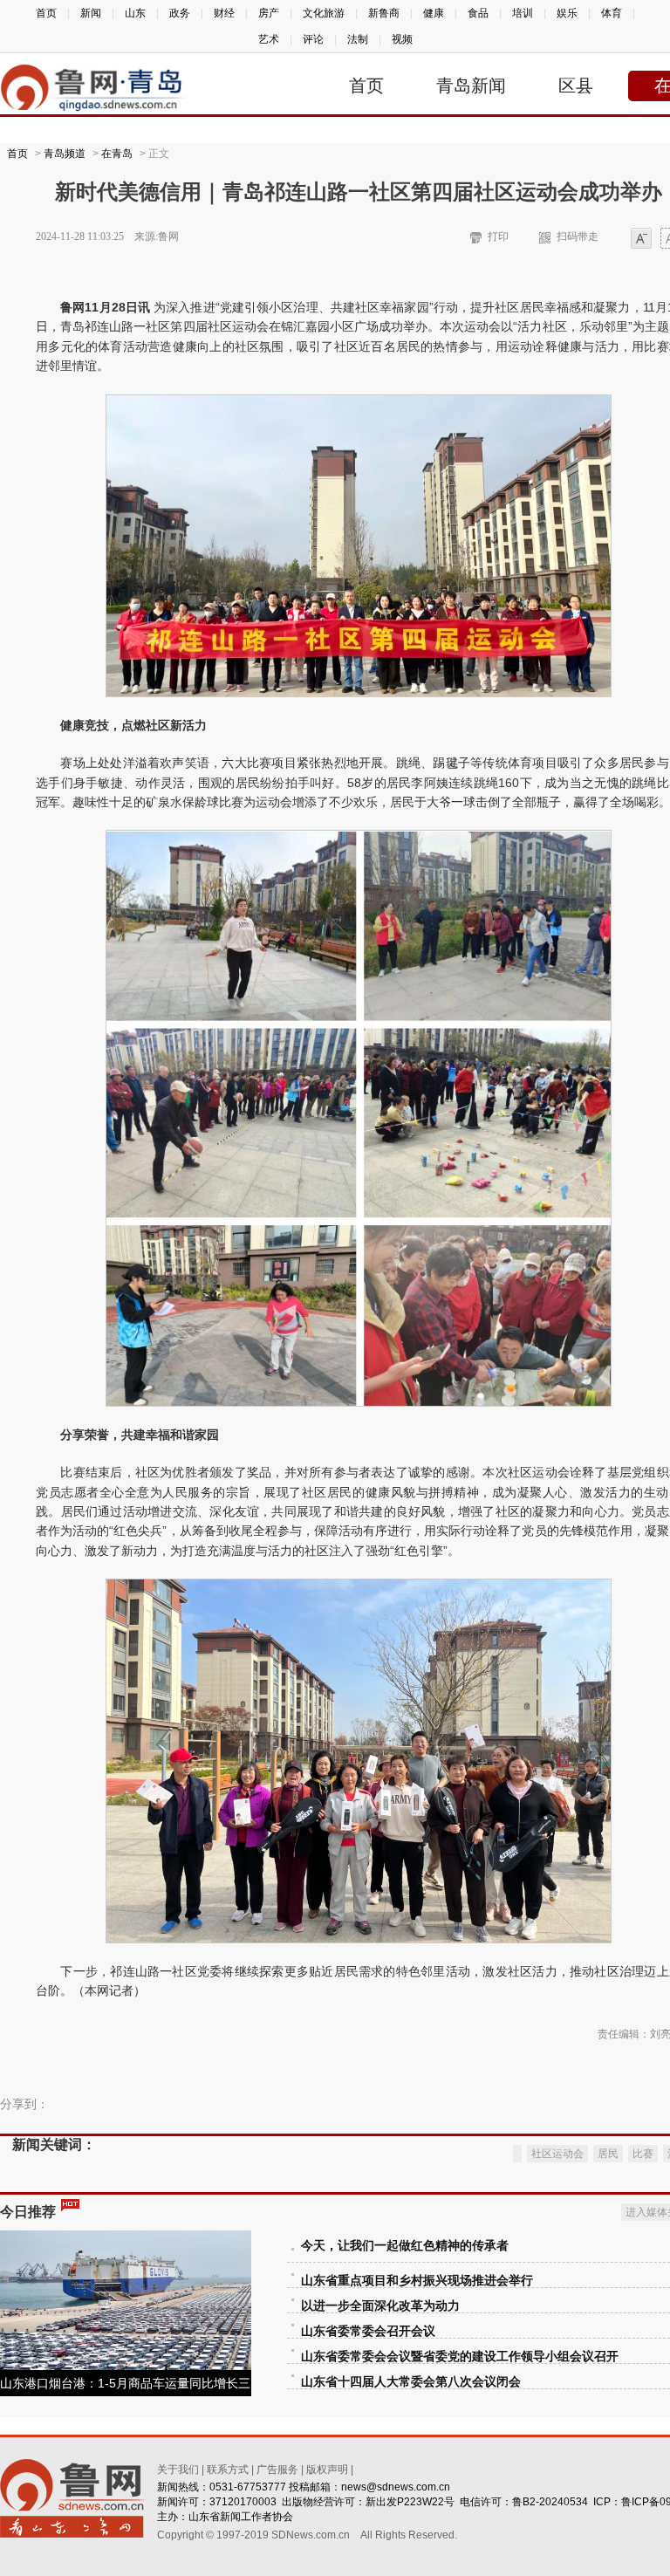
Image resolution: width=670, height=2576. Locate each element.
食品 (478, 13)
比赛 (643, 2154)
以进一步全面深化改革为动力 (380, 2306)
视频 (402, 39)
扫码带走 (578, 236)
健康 (434, 13)
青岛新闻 (471, 86)
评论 (313, 39)
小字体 (641, 240)
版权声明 (327, 2470)
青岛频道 (65, 154)
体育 (612, 13)
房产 (269, 13)
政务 (180, 13)
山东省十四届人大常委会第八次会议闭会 (411, 2382)
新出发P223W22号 (410, 2502)
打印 (498, 236)
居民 (608, 2154)
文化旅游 (324, 13)
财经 (224, 13)
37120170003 (243, 2502)
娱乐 (567, 13)
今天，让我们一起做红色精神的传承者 (405, 2246)
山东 (135, 13)
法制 (358, 39)
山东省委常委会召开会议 (368, 2331)
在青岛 (117, 154)
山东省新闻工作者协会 (241, 2517)
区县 (576, 86)
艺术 (269, 39)
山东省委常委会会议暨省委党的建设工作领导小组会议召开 (460, 2357)
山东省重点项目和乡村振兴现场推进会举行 (417, 2281)
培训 (523, 13)
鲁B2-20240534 (550, 2502)
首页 (46, 13)
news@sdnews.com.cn (396, 2487)
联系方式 (228, 2470)
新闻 (91, 13)
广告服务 (277, 2470)
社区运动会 (557, 2154)
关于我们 (178, 2470)
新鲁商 (384, 13)
